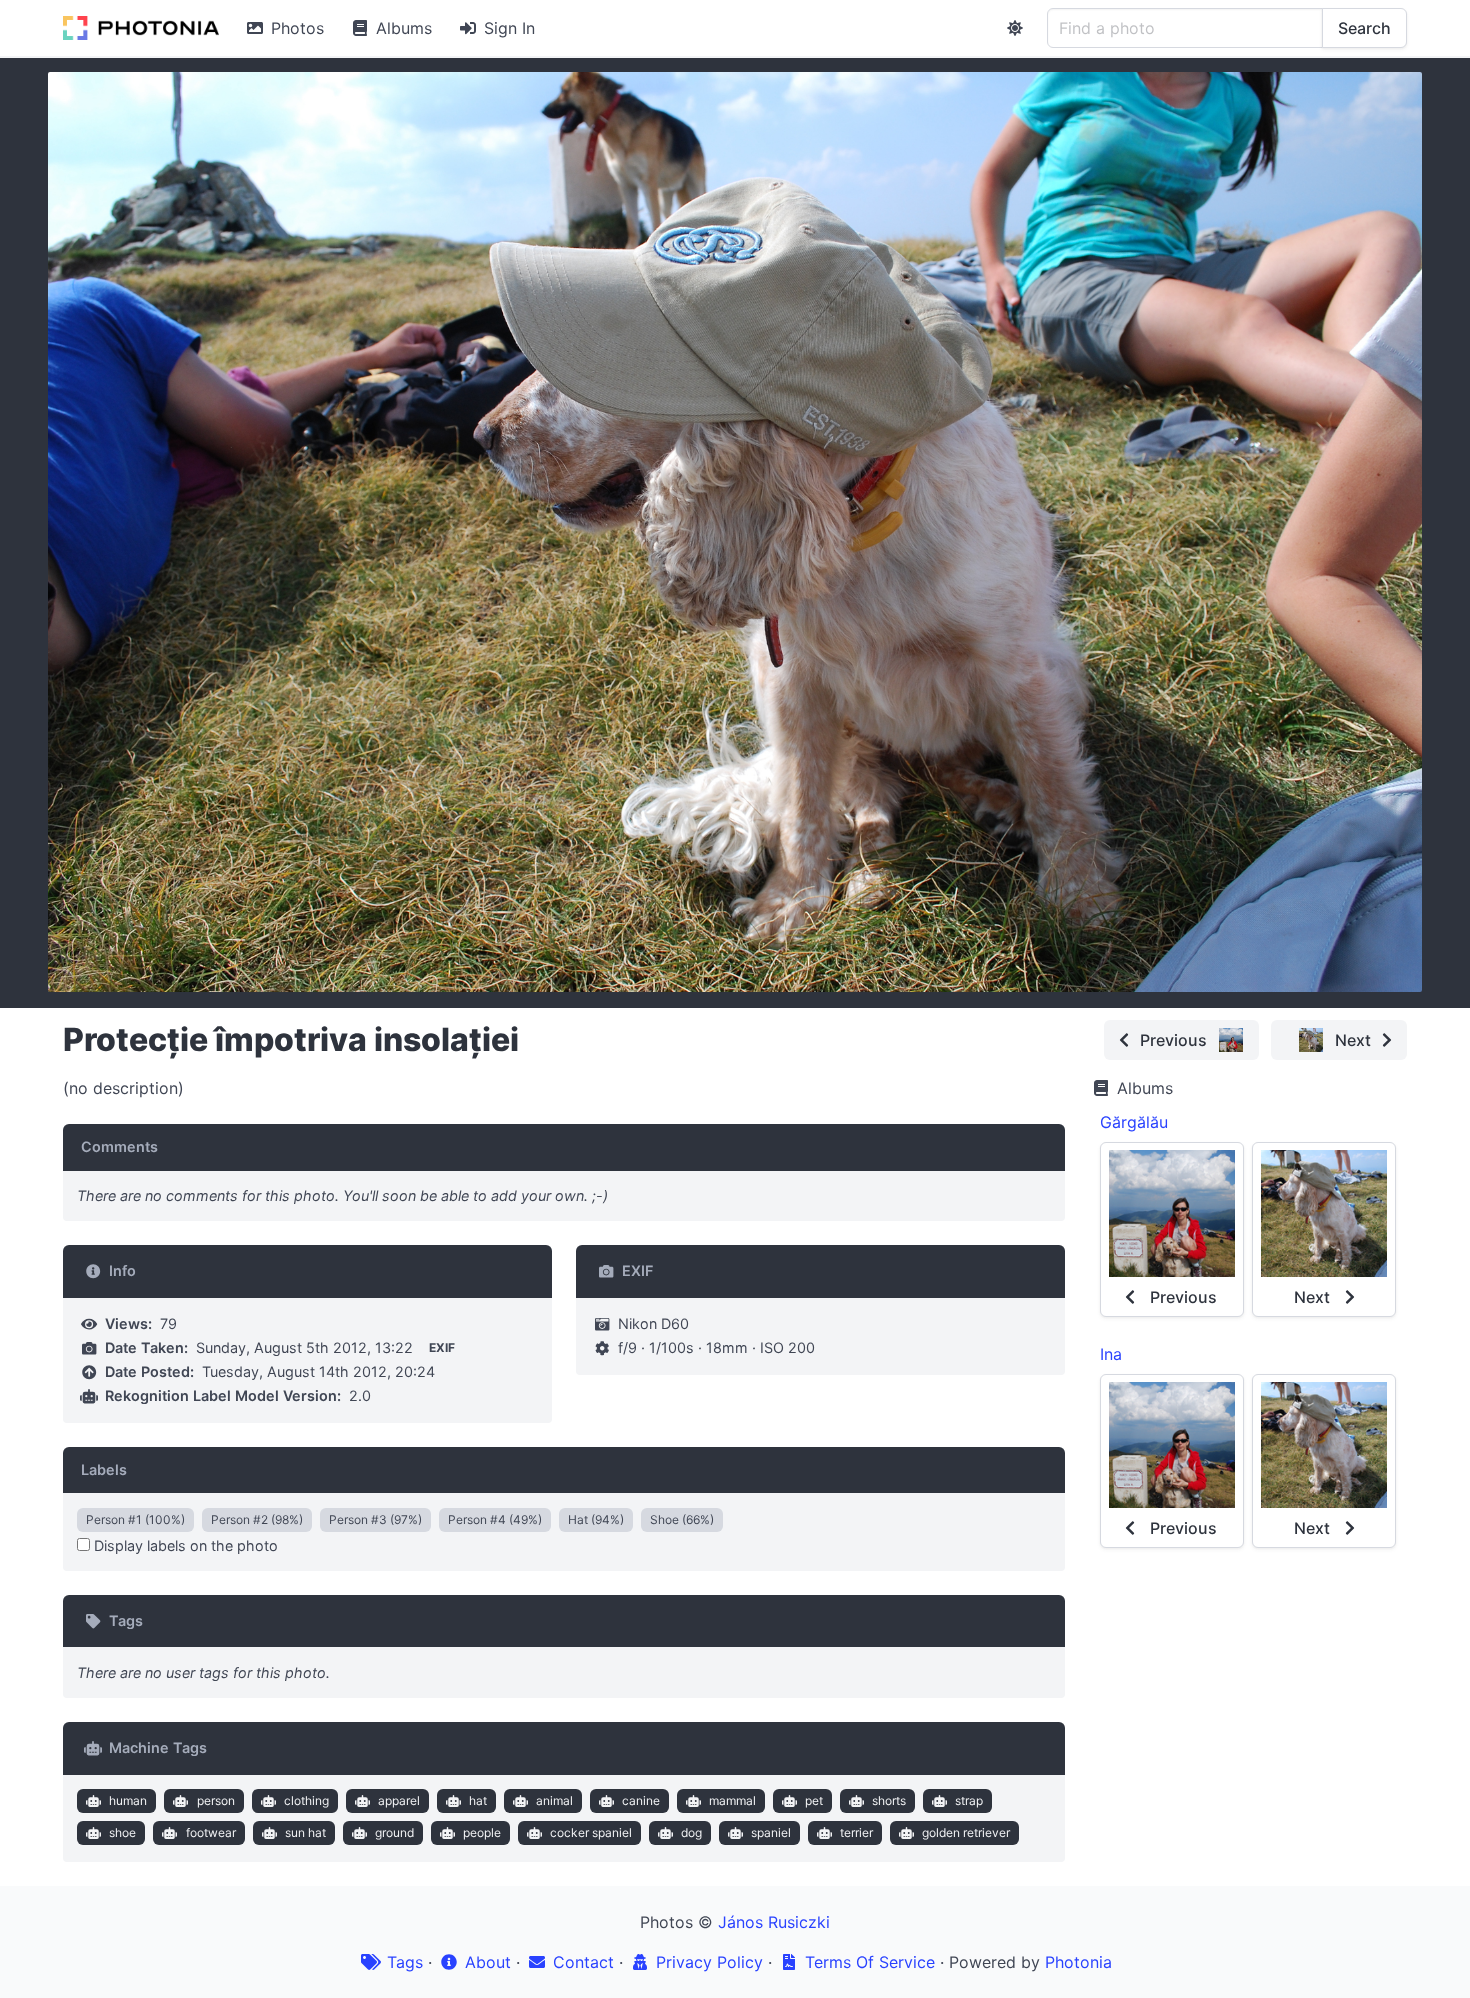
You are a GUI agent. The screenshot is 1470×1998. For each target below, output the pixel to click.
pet (814, 1800)
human (128, 1800)
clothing (306, 1800)
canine (641, 1800)
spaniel (771, 1832)
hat (478, 1800)
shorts (889, 1800)
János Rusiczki (774, 1922)
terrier (856, 1832)
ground (394, 1832)
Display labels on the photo (184, 1545)
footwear (211, 1832)
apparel (399, 1800)
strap (969, 1800)
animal (554, 1800)
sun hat (305, 1832)
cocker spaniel (591, 1832)
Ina (1111, 1354)
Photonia (1078, 1962)
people (482, 1832)
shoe (122, 1832)
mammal (732, 1800)
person (216, 1800)
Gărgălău (1134, 1122)
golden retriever (966, 1832)
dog (691, 1832)
